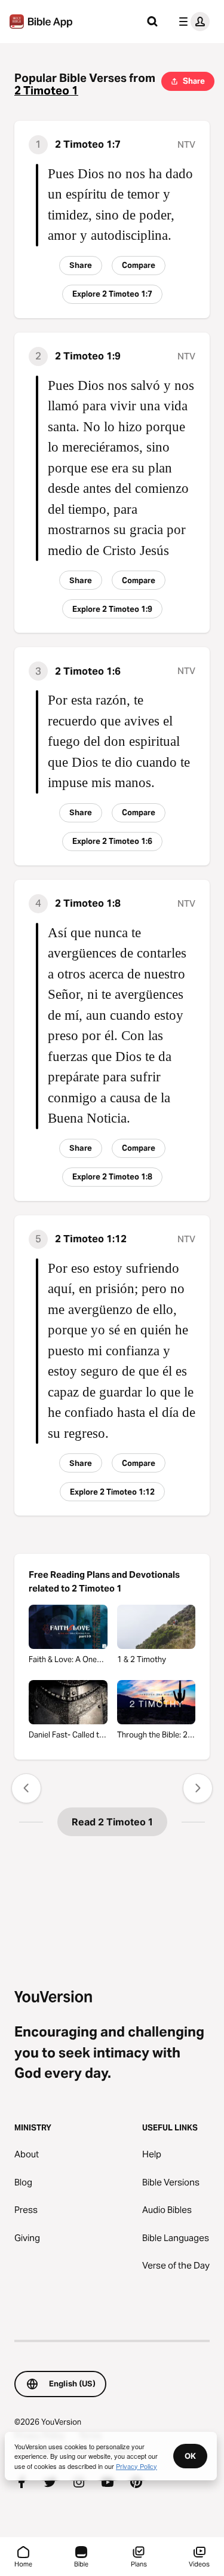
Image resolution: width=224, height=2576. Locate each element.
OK (190, 2456)
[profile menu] (192, 22)
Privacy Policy (136, 2466)
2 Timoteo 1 (46, 91)
